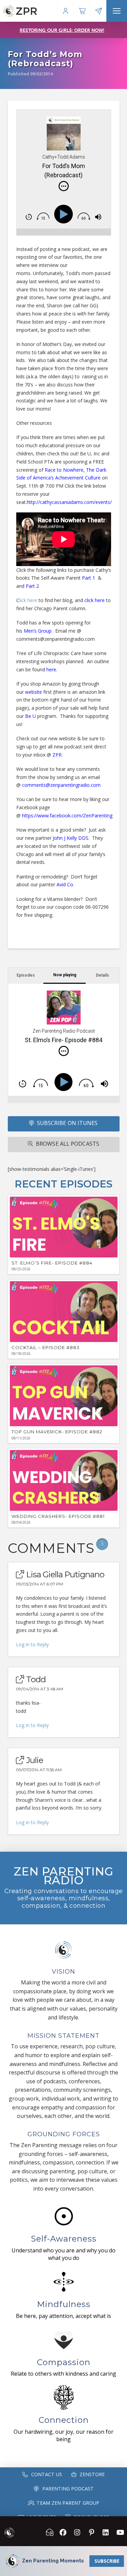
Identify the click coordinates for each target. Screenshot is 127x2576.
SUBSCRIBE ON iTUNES (67, 1123)
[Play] (65, 214)
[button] (117, 11)
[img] (64, 186)
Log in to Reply (32, 1644)
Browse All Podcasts (68, 1144)
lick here (28, 600)
